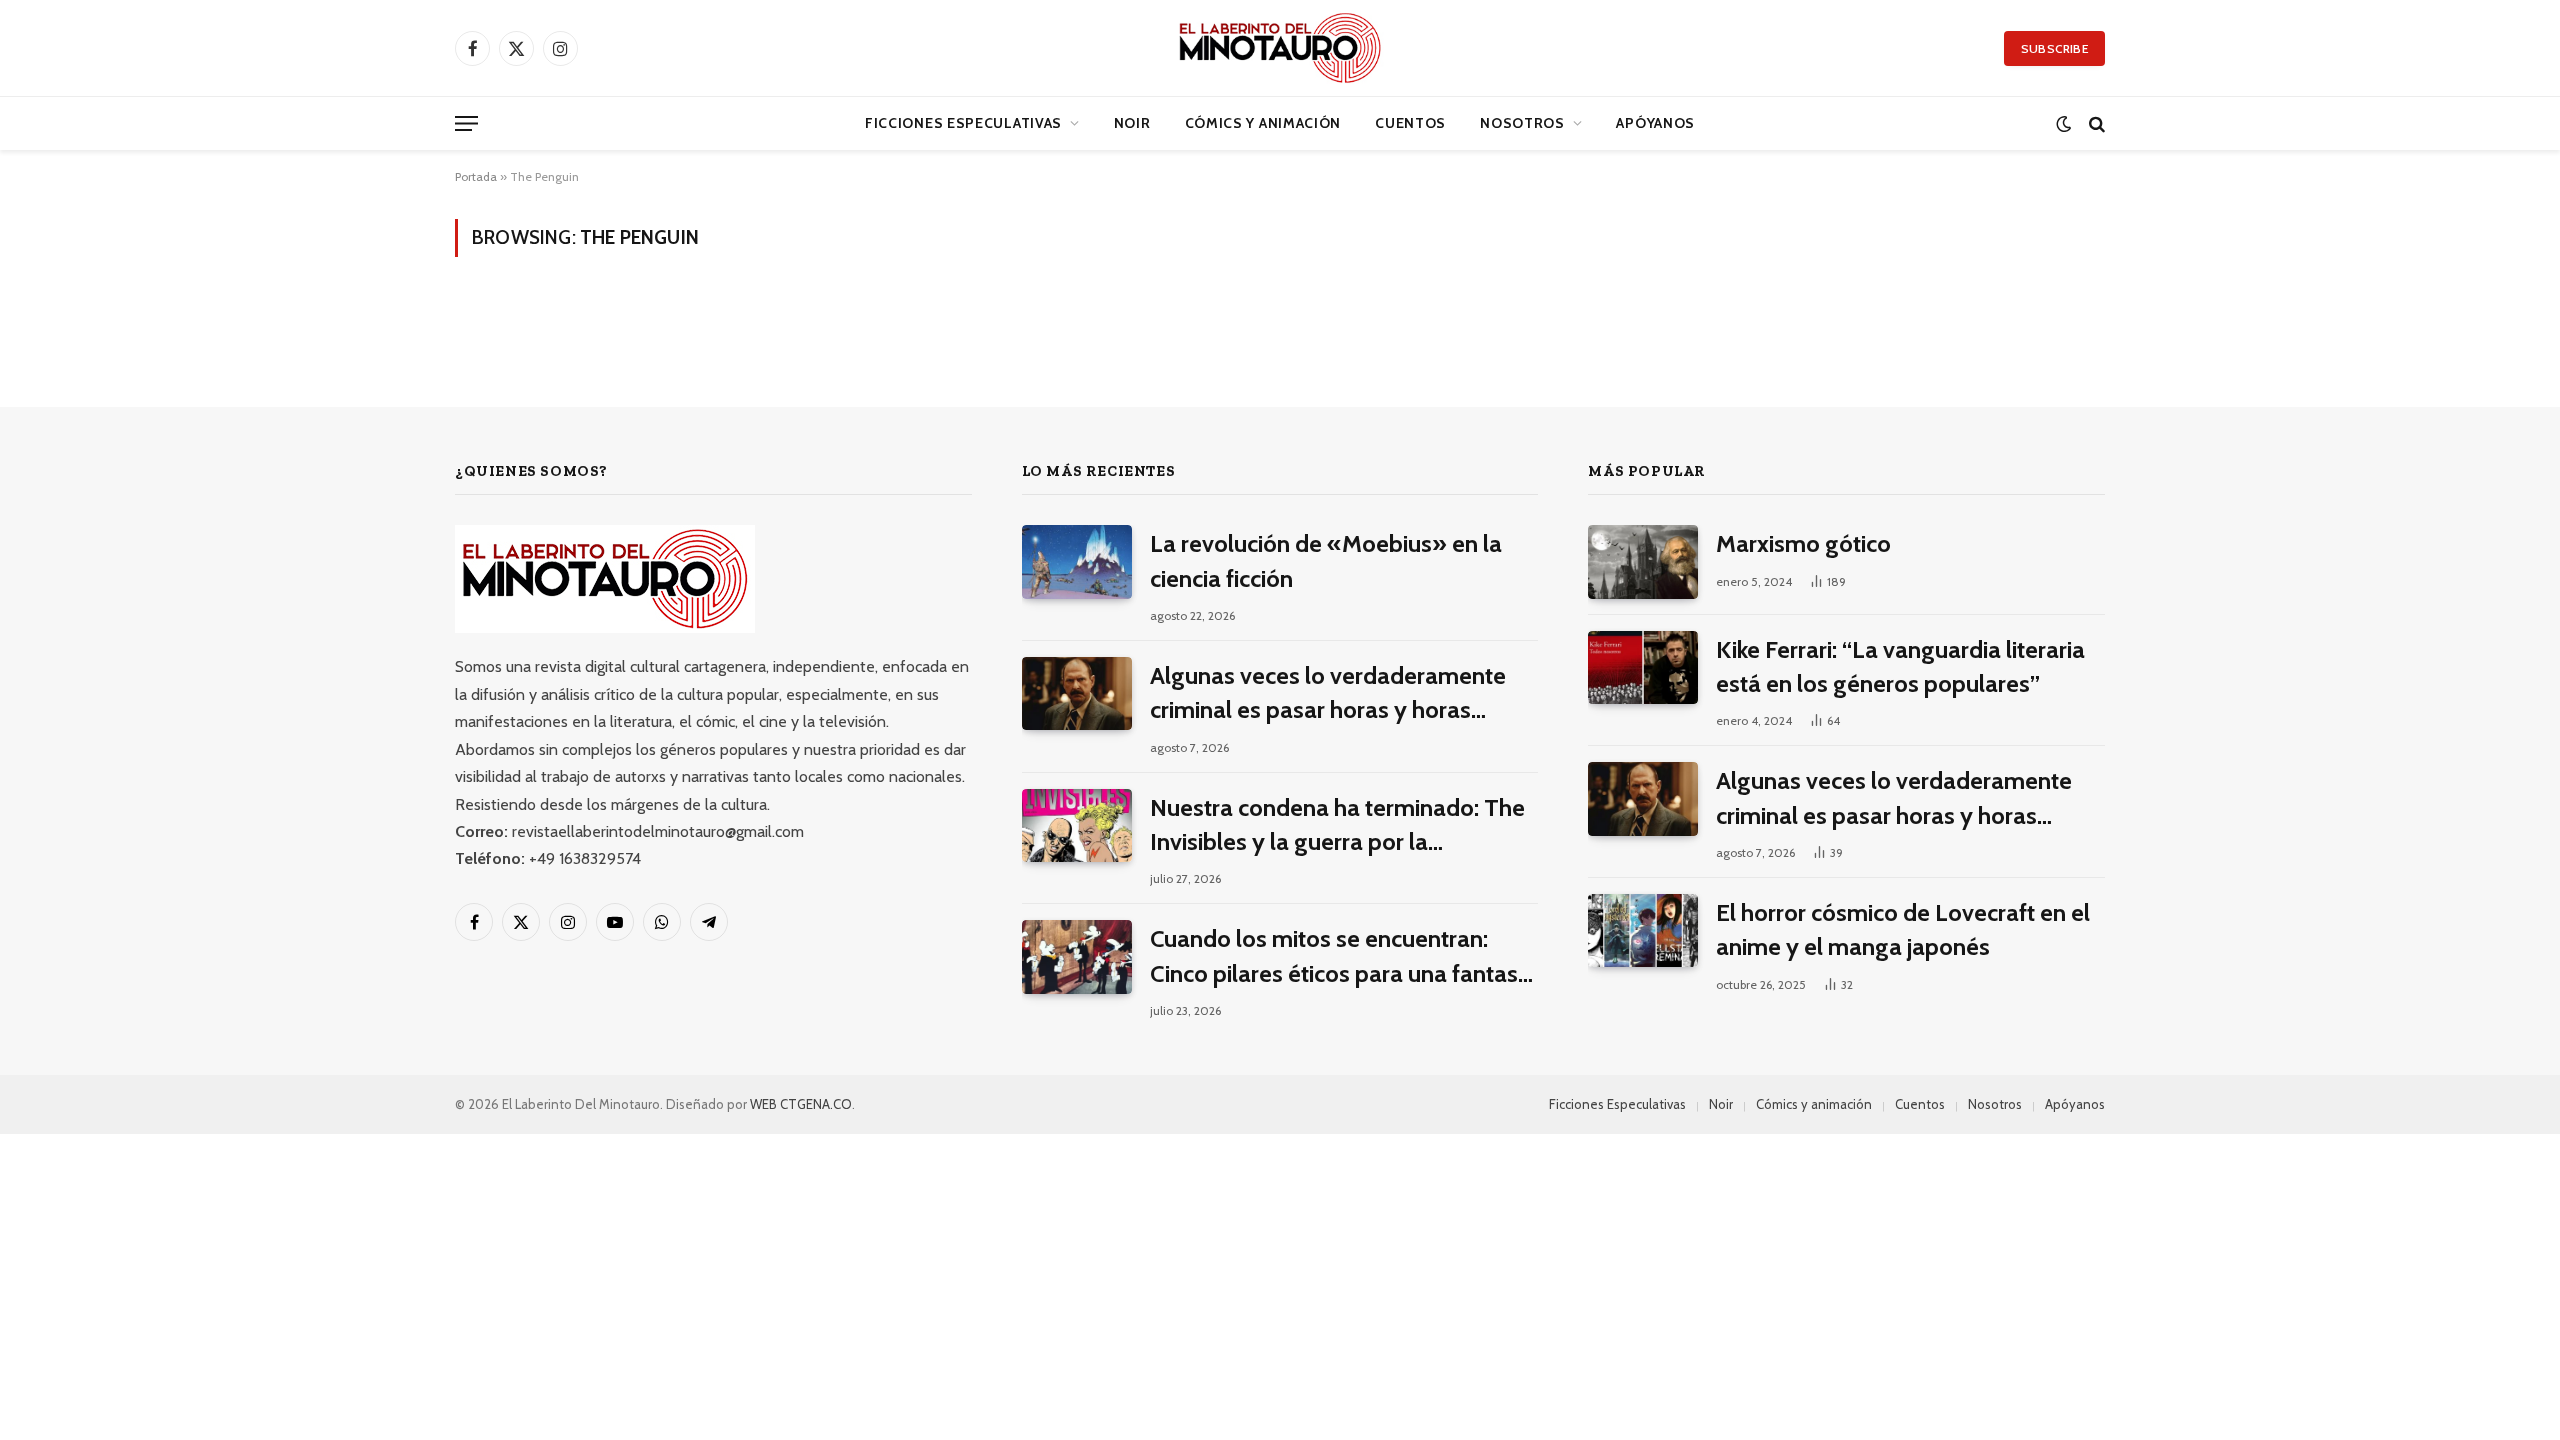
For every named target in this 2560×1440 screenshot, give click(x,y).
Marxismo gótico (1803, 543)
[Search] (2095, 123)
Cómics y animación (1263, 123)
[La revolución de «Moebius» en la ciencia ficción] (1077, 561)
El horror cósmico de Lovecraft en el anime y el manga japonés (1903, 929)
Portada (476, 176)
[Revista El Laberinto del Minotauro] (1279, 48)
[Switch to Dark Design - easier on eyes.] (2063, 123)
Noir (1132, 123)
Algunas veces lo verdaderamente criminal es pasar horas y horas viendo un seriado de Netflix (1328, 694)
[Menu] (466, 123)
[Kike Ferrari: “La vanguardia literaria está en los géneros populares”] (1643, 667)
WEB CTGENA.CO (801, 1104)
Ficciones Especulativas (963, 123)
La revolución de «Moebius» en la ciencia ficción (1326, 560)
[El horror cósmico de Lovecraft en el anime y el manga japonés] (1643, 930)
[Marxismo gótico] (1643, 561)
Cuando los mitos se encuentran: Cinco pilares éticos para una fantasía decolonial (1344, 957)
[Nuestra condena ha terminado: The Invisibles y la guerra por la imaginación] (1077, 825)
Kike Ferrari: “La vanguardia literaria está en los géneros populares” (1900, 666)
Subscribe (2054, 48)
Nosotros (1522, 123)
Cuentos (1410, 123)
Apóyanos (1655, 123)
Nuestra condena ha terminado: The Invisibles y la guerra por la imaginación (1337, 826)
